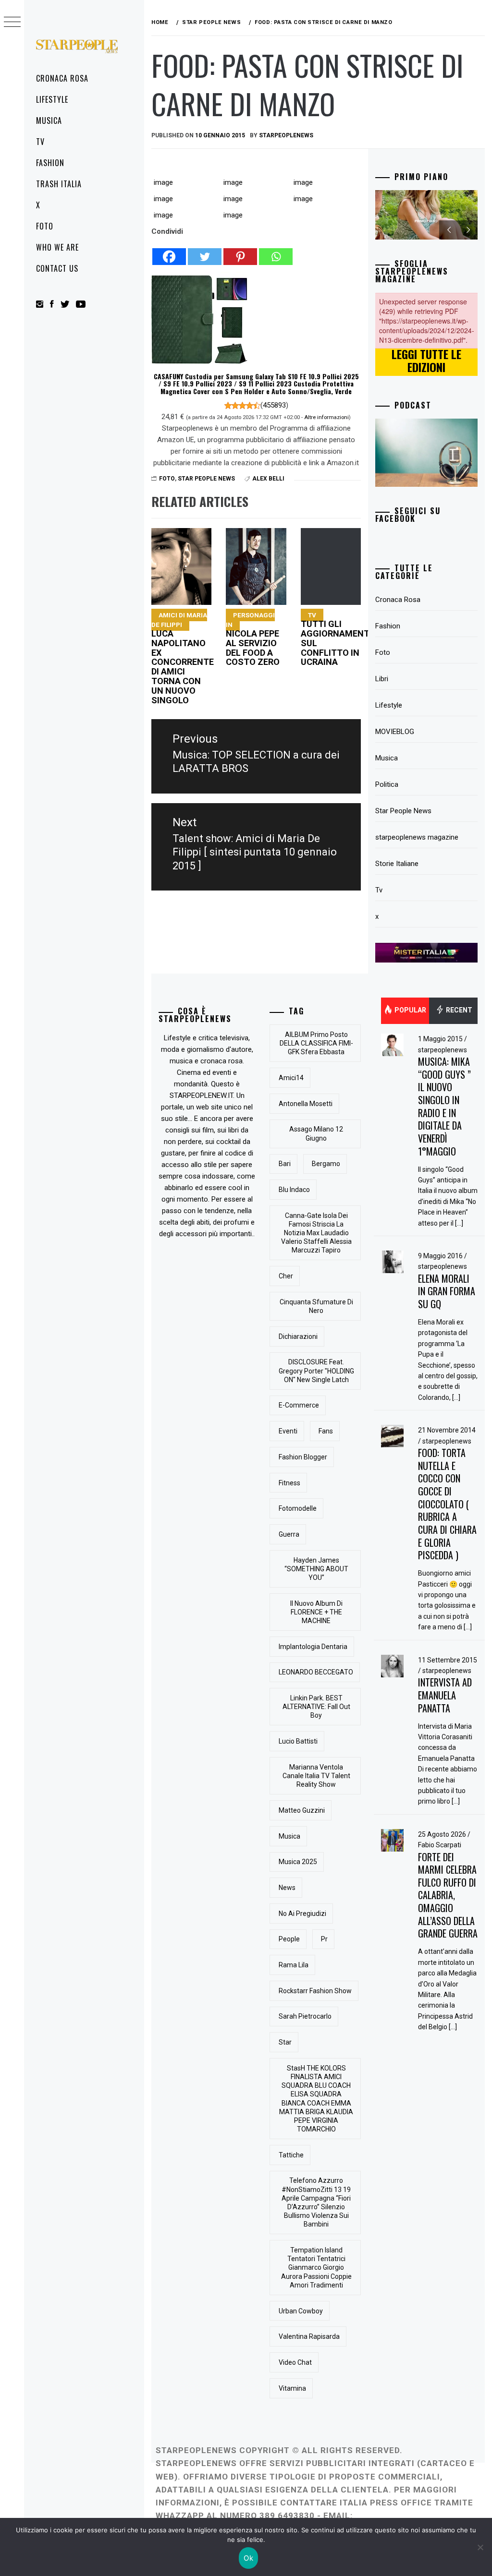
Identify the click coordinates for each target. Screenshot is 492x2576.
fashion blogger (303, 1457)
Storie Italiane (397, 864)
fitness (289, 1483)
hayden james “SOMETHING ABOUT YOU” (316, 1569)
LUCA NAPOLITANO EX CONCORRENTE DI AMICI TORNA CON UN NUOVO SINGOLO (183, 658)
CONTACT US (57, 268)
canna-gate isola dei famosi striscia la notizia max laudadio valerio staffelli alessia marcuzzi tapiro (316, 1233)
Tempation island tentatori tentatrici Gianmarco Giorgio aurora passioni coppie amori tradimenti (316, 2268)
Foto (45, 226)
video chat (295, 2362)
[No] (480, 2547)
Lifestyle (52, 99)
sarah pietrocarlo (305, 2016)
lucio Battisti (298, 1741)
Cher (286, 1276)
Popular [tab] (410, 1010)
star (285, 2042)
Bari (285, 1164)
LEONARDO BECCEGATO (316, 1672)
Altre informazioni (326, 417)
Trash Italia (59, 184)
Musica (49, 120)
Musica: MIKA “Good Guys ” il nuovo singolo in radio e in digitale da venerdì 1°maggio (444, 1106)
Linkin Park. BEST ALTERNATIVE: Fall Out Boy (316, 1707)
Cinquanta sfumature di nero (316, 1306)
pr (324, 1939)
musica (289, 1836)
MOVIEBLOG (395, 732)
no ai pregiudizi (302, 1914)
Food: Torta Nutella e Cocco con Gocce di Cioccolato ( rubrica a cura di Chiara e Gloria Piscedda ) (447, 1504)
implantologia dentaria (313, 1647)
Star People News (206, 479)
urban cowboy (301, 2311)
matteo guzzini (302, 1810)
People (289, 1939)
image (163, 182)
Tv (40, 142)
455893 (274, 405)
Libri (382, 679)
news (287, 1888)
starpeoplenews (286, 135)
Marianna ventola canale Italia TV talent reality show (316, 1776)
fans (326, 1431)
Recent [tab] (458, 1010)
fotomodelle (298, 1508)
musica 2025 (298, 1862)
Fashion (50, 163)
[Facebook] (169, 252)
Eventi (288, 1431)
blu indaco (294, 1190)
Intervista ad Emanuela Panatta (445, 1695)
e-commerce (299, 1405)
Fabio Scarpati (440, 1845)
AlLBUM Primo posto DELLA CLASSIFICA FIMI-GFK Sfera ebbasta (316, 1043)
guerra (289, 1534)
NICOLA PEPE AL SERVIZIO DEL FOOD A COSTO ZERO (253, 639)
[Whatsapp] (276, 252)
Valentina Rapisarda (309, 2336)
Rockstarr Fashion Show (315, 1991)
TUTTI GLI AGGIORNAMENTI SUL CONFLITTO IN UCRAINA (336, 639)
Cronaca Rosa (62, 78)
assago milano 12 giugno (316, 1133)
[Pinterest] (240, 252)
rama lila (294, 1965)
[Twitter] (205, 252)
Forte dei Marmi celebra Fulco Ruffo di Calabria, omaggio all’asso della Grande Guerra (448, 1895)
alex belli (268, 479)
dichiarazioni (298, 1336)
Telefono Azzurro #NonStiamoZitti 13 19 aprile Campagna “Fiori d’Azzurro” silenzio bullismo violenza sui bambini (316, 2202)
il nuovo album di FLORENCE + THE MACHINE (316, 1612)
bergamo (326, 1164)
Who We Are (57, 247)
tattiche (291, 2155)
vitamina (292, 2388)
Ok (248, 2558)
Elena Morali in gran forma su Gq (447, 1291)
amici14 (291, 1078)
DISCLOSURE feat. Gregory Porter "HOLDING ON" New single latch (316, 1371)
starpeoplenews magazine (417, 837)
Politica (387, 784)
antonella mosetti (306, 1104)
